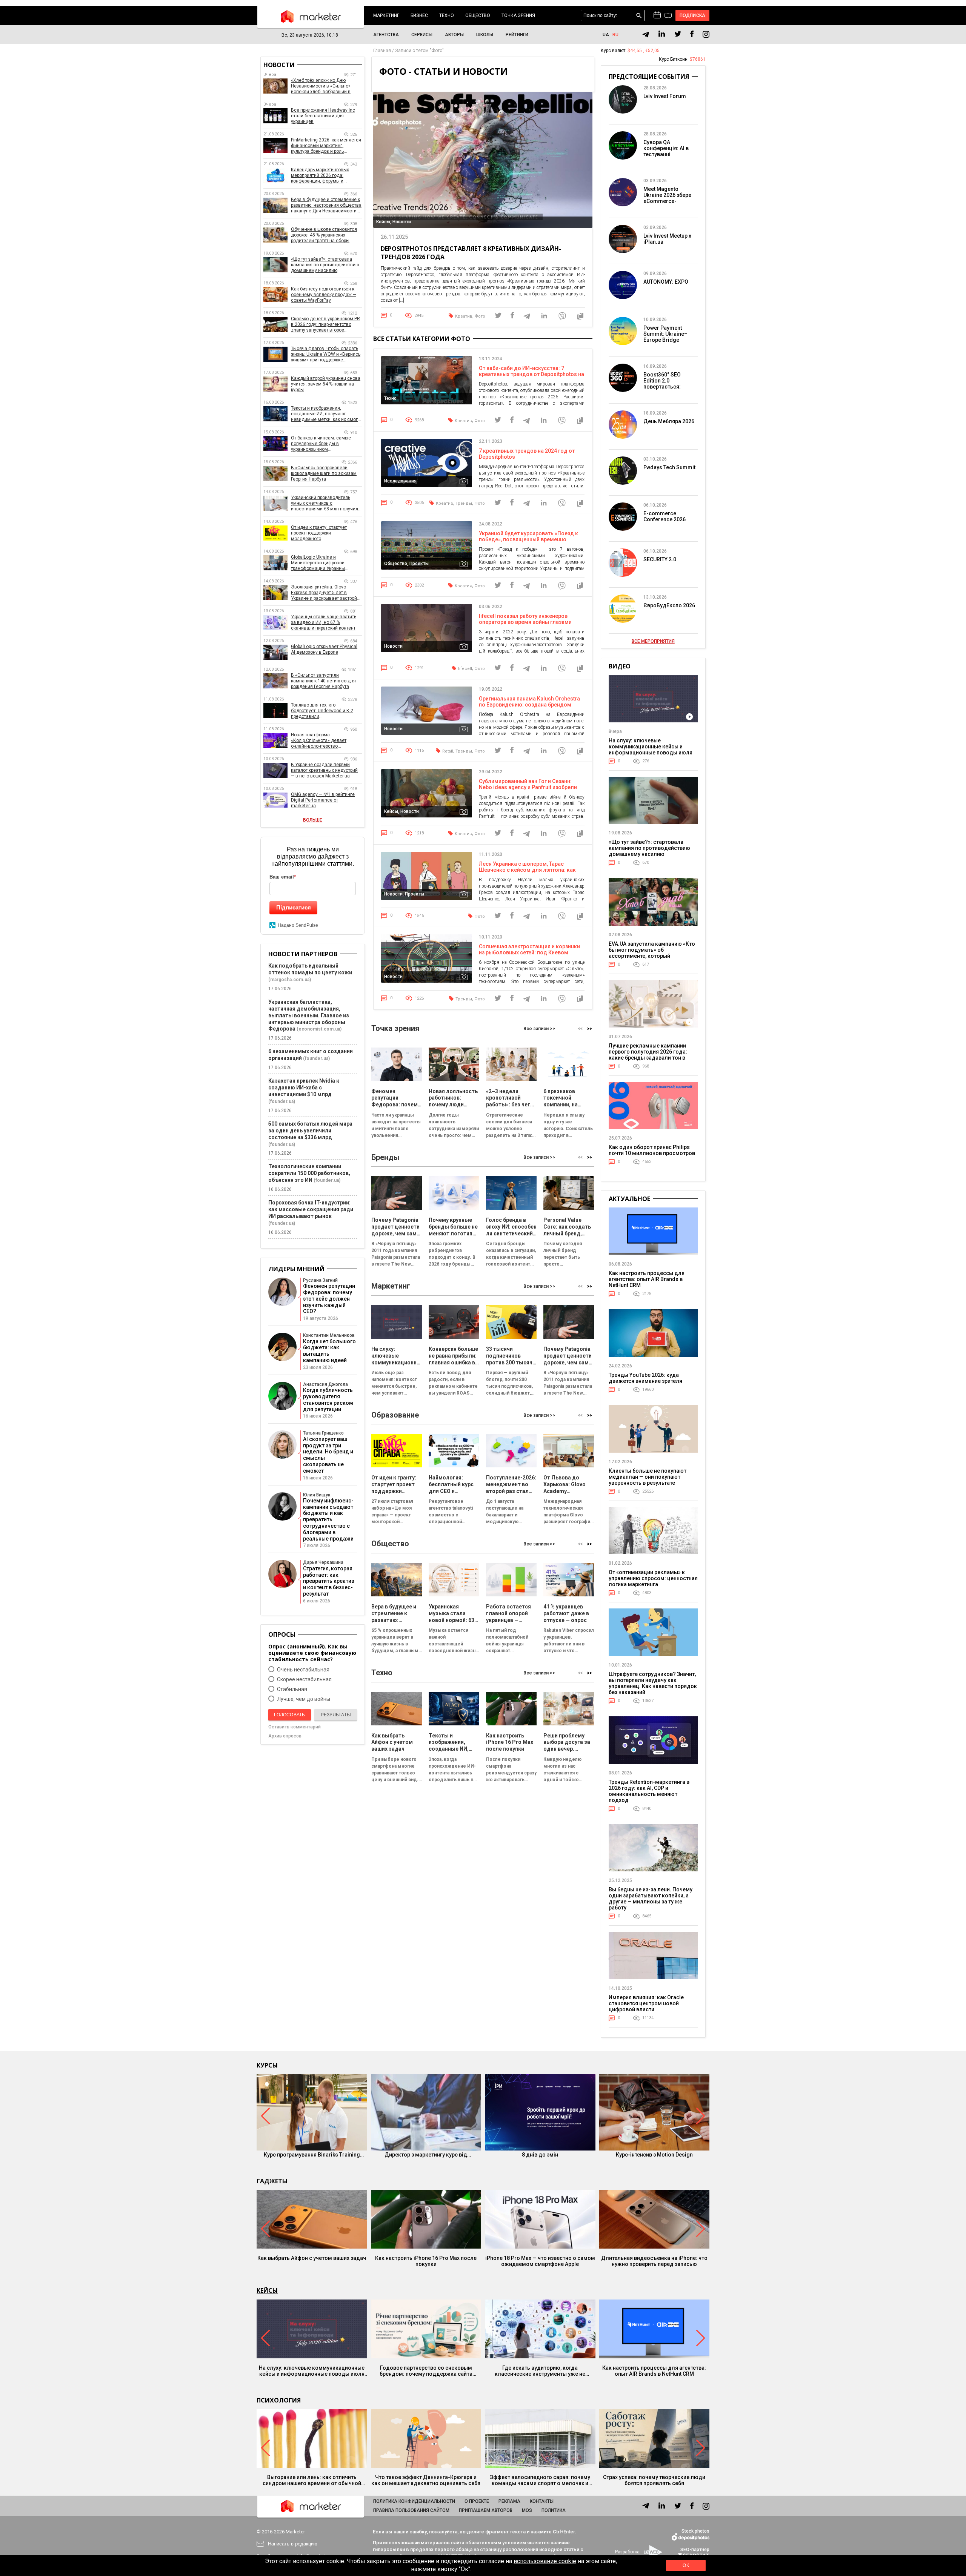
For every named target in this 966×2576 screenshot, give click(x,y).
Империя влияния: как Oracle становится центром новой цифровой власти (646, 2003)
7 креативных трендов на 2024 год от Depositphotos (527, 454)
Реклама (509, 2501)
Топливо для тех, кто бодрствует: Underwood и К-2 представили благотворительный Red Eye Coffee (322, 711)
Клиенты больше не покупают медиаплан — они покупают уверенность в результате (648, 1477)
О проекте (477, 2501)
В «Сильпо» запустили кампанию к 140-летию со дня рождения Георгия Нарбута (323, 681)
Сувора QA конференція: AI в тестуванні (666, 148)
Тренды (464, 503)
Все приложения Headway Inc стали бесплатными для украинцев (323, 116)
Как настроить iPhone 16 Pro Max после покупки (426, 2261)
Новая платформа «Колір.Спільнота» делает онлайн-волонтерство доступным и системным (319, 741)
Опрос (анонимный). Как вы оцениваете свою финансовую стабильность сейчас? (312, 1653)
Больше (313, 820)
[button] (590, 1028)
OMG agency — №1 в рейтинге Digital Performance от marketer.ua (323, 800)
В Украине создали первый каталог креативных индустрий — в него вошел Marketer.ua (324, 770)
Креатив (464, 316)
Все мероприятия (653, 641)
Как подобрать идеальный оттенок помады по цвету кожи (310, 969)
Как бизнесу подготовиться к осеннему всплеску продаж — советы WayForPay (324, 295)
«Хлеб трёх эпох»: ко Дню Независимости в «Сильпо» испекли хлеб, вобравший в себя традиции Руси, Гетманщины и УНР (321, 86)
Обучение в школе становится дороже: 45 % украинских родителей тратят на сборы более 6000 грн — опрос (324, 235)
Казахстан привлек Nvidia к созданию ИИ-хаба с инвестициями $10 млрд (304, 1088)
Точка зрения (518, 15)
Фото (480, 316)
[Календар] (657, 15)
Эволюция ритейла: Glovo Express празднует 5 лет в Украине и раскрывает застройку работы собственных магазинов (326, 593)
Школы (485, 35)
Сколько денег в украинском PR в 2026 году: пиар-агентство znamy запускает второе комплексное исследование (325, 325)
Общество (478, 15)
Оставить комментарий (295, 1727)
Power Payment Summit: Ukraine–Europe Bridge (665, 334)
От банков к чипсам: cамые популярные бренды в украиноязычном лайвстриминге (321, 444)
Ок (686, 2565)
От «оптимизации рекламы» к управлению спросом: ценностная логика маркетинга (653, 1578)
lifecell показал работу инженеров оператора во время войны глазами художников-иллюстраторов (525, 622)
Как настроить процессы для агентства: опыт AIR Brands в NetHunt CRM (647, 1279)
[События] (668, 16)
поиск (639, 16)
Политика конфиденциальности (414, 2501)
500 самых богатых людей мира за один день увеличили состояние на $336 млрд (310, 1131)
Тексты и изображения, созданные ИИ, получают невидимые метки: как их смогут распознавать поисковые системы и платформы (326, 414)
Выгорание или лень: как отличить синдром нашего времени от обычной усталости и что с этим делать (312, 2480)
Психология (279, 2400)
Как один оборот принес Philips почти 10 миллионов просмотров (652, 1150)
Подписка (693, 15)
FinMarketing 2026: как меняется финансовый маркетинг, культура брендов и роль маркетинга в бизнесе (326, 146)
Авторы (454, 35)
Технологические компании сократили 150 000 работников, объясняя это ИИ (309, 1173)
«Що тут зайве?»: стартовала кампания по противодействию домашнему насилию (325, 265)
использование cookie (545, 2561)
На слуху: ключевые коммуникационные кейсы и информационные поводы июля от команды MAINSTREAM (651, 750)
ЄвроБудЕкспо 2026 (669, 605)
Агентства (386, 35)
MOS (527, 2510)
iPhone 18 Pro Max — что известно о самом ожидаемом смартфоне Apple (540, 2261)
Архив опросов (285, 1736)
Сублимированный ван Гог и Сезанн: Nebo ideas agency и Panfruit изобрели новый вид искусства (528, 787)
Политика (554, 2510)
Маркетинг (386, 15)
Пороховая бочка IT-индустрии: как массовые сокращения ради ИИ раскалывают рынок (311, 1209)
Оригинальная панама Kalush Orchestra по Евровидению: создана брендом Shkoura (529, 705)
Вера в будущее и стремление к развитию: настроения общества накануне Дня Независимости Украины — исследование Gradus (326, 205)
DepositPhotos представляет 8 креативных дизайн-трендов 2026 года (471, 253)
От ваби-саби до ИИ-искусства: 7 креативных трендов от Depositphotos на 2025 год (531, 374)
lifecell (465, 669)
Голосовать (289, 1715)
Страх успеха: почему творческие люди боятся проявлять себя (654, 2480)
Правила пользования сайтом (411, 2510)
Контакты (542, 2501)
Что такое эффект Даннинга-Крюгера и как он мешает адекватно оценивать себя (426, 2480)
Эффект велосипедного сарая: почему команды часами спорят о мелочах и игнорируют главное (540, 2480)
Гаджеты (272, 2181)
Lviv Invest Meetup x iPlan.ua (667, 239)
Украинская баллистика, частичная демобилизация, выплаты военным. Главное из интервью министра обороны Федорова (309, 1015)
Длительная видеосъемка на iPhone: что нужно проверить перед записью (654, 2261)
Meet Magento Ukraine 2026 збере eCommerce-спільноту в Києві (667, 198)
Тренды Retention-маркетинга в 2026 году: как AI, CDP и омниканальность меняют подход (649, 1791)
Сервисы (422, 35)
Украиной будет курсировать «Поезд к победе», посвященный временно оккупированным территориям (528, 539)
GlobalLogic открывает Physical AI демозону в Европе (324, 649)
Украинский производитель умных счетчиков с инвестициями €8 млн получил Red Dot (325, 503)
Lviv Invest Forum (665, 96)
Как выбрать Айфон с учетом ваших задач (312, 2258)
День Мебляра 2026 (669, 421)
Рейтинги (517, 35)
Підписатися (294, 907)
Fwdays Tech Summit (669, 467)
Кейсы (267, 2290)
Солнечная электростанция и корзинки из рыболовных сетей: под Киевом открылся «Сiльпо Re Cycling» (529, 952)
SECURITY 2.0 (660, 559)
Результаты (336, 1715)
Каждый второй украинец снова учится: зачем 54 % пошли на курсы (326, 384)
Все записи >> (539, 1029)
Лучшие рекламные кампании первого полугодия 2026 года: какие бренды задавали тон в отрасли (648, 1055)
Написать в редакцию (293, 2544)
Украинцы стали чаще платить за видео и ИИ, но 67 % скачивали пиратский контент (324, 622)
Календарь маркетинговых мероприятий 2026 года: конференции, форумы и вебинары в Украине (320, 176)
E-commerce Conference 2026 (665, 516)
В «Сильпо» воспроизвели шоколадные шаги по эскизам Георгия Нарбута (324, 473)
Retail (448, 751)
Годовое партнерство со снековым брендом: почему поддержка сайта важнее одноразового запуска (426, 2371)
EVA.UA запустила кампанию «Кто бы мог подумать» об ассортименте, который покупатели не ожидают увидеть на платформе (652, 956)
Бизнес (419, 15)
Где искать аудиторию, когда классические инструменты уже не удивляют (540, 2371)
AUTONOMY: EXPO (666, 282)
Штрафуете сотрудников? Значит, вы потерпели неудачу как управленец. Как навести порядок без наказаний (653, 1683)
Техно (447, 15)
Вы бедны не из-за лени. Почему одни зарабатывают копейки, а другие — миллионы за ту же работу (651, 1899)
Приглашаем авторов (486, 2510)
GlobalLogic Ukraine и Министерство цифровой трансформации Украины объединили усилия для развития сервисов (318, 563)
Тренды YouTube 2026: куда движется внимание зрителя (645, 1378)
